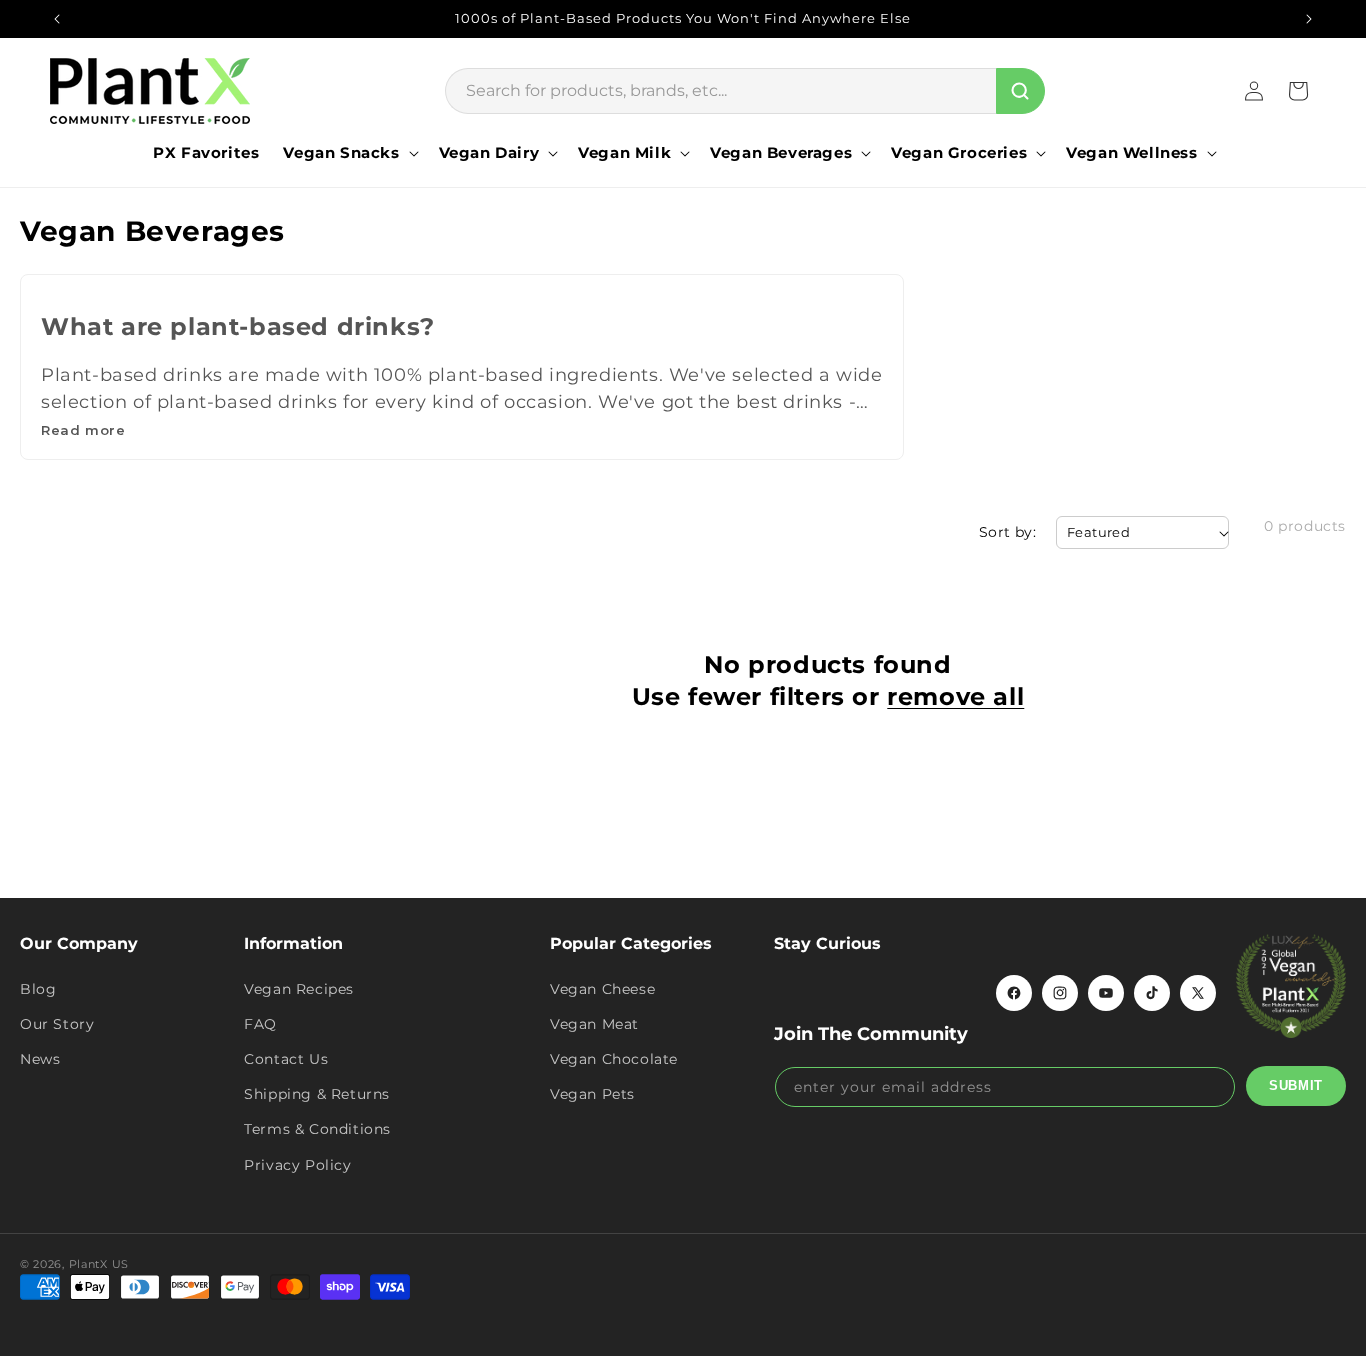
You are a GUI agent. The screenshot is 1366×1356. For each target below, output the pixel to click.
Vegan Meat (594, 1024)
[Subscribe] (1296, 1086)
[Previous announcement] (57, 19)
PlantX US (99, 1264)
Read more (83, 430)
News (40, 1059)
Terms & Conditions (317, 1129)
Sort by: (1007, 532)
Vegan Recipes (299, 989)
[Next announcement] (1309, 19)
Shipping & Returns (317, 1094)
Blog (38, 989)
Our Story (57, 1024)
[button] (348, 153)
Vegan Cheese (602, 989)
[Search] (1020, 91)
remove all (955, 696)
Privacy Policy (297, 1165)
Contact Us (286, 1059)
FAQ (260, 1024)
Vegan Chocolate (614, 1059)
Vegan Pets (592, 1094)
